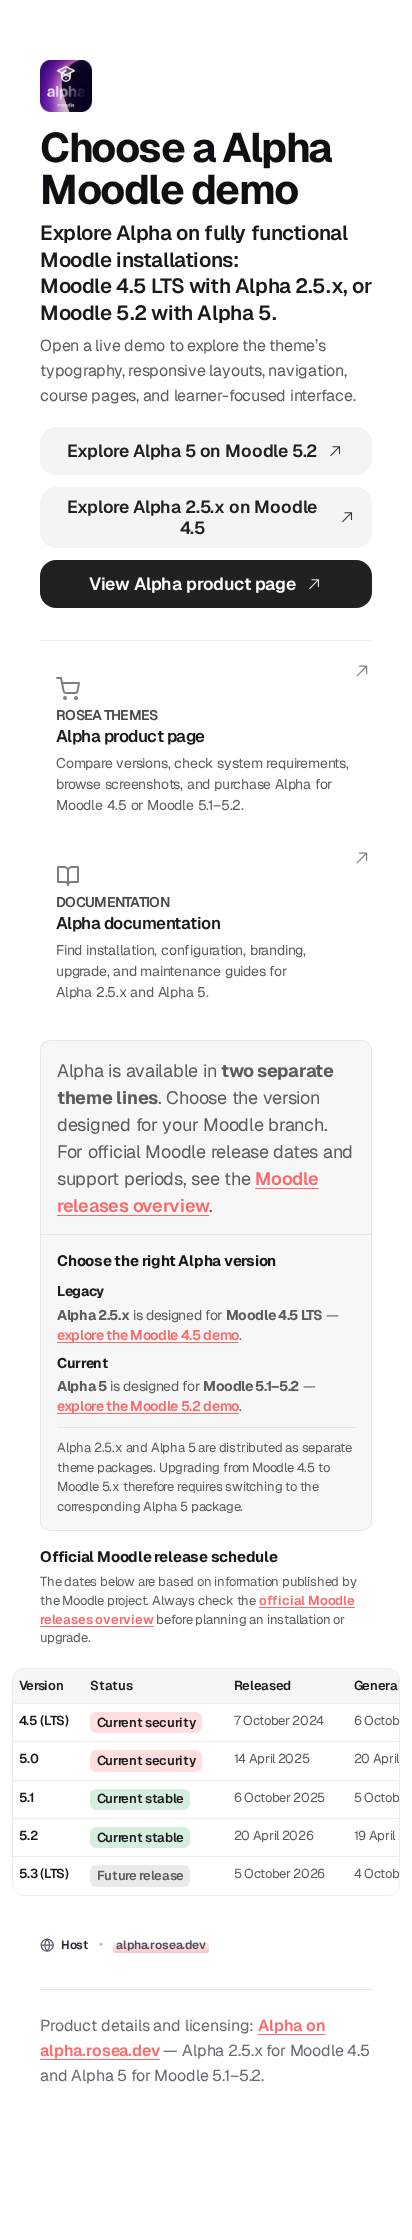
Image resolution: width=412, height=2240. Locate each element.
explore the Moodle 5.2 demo (148, 1406)
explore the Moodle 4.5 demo (148, 1335)
